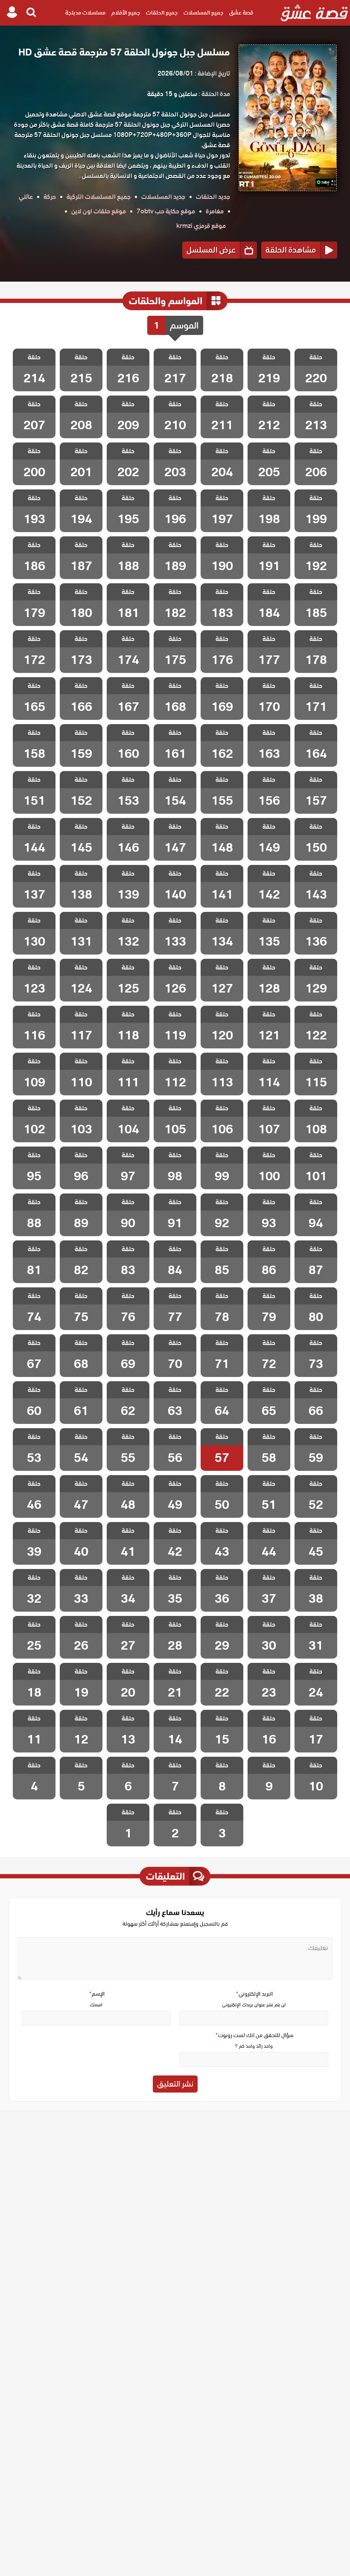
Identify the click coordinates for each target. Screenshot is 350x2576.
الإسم (96, 1994)
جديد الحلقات (213, 197)
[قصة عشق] (314, 13)
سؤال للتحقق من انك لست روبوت (254, 2035)
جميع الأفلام (126, 13)
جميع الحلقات (162, 13)
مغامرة (215, 211)
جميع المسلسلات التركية (99, 197)
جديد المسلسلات (163, 197)
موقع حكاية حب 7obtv (166, 211)
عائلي (26, 197)
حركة (50, 197)
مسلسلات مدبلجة (85, 13)
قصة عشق (241, 13)
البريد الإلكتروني (254, 1994)
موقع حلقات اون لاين (99, 211)
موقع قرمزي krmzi (201, 226)
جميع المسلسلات (203, 13)
